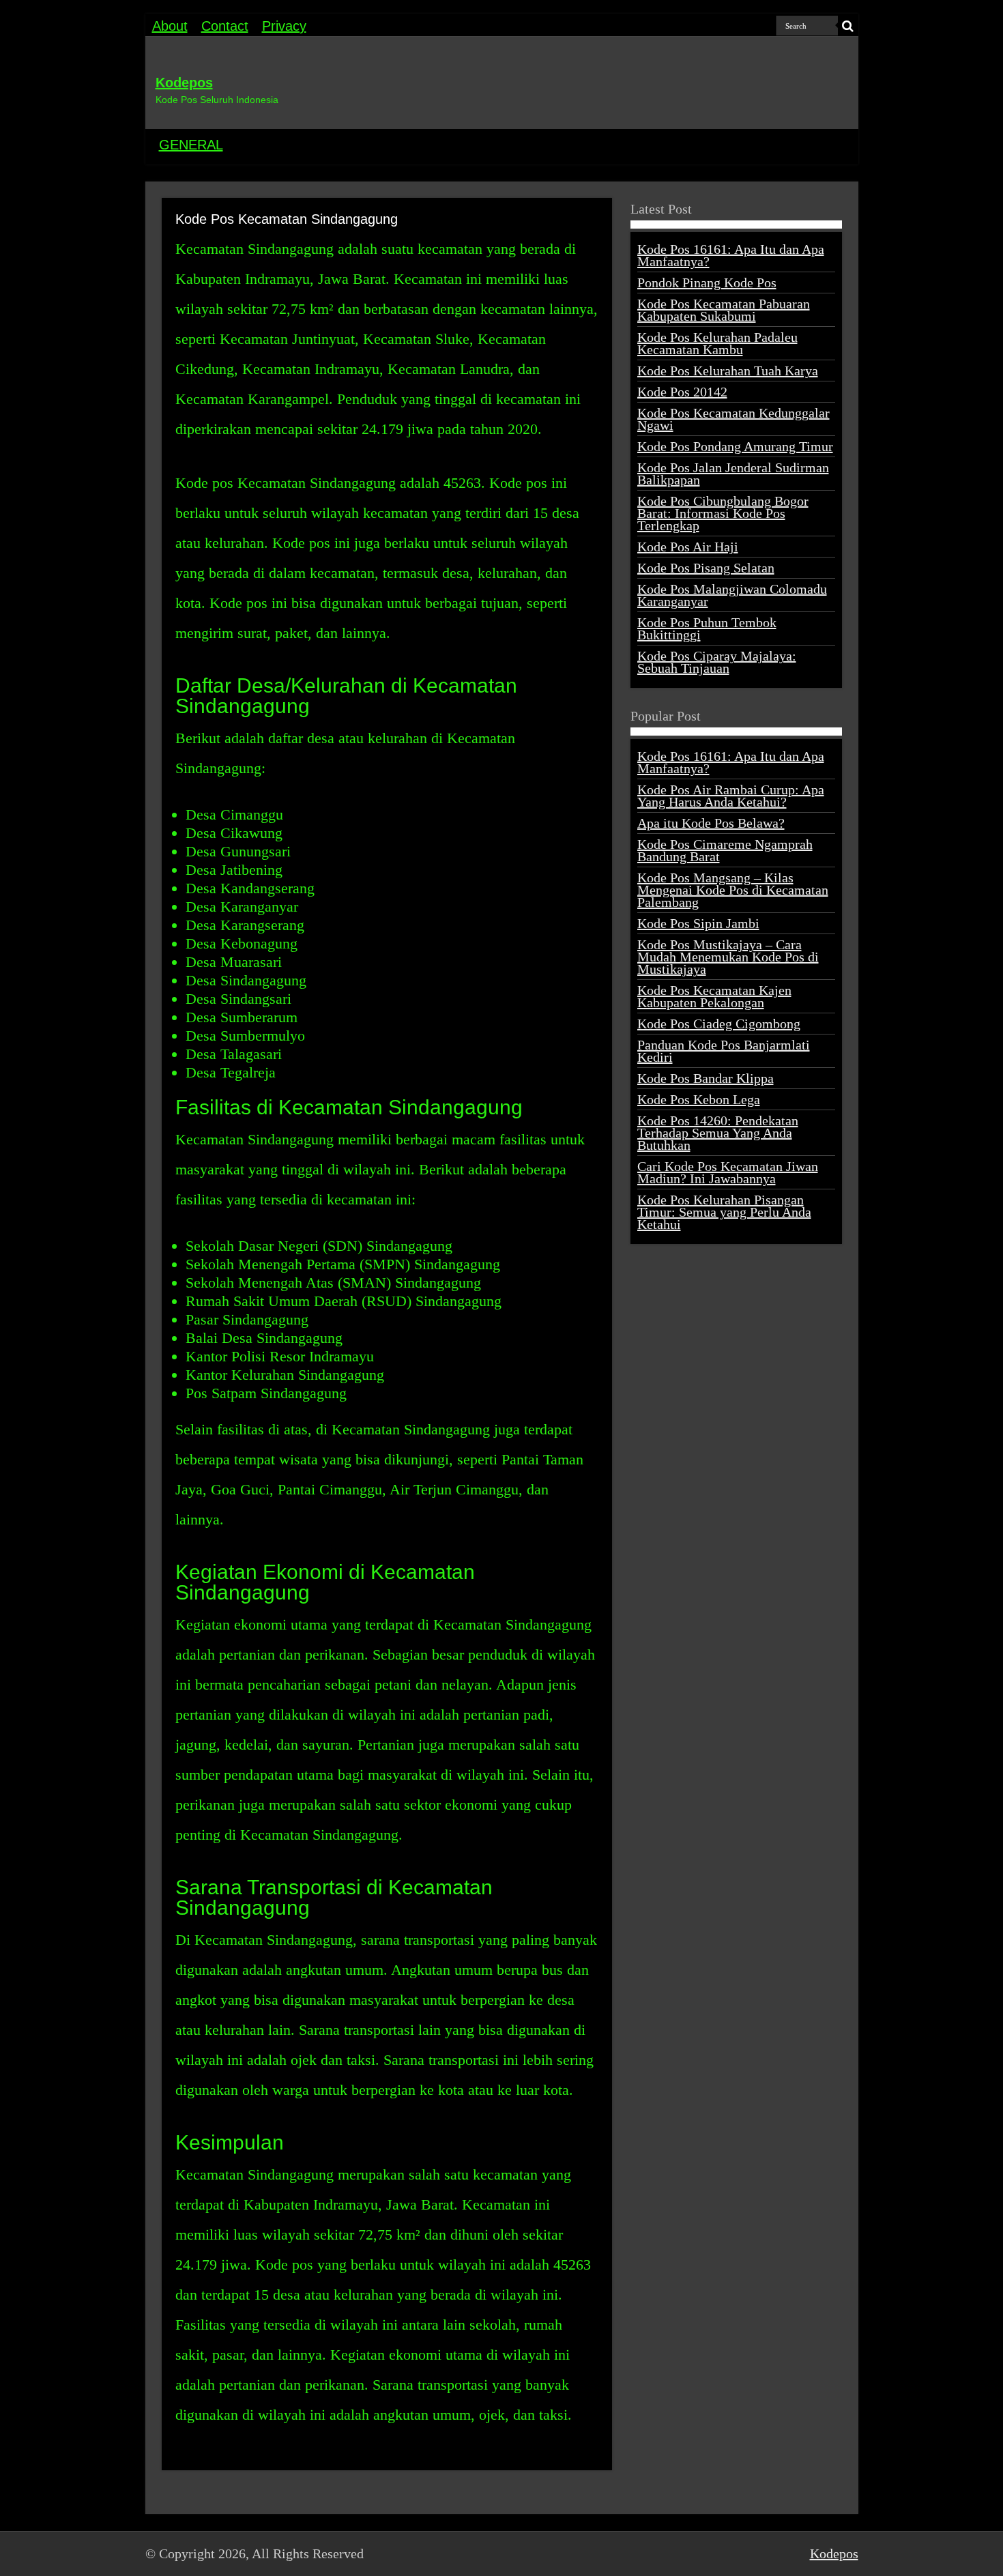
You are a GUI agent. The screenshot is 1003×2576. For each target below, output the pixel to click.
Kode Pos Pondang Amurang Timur (735, 446)
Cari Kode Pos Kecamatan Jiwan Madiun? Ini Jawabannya (728, 1172)
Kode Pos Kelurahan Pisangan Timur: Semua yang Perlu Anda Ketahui (724, 1212)
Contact (225, 26)
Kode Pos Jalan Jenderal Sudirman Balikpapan (733, 474)
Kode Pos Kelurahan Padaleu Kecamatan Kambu (717, 343)
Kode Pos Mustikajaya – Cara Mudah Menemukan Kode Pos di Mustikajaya (728, 957)
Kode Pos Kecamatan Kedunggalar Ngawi (733, 419)
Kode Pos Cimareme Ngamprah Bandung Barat (725, 850)
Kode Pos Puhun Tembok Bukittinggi (707, 628)
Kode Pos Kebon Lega (699, 1099)
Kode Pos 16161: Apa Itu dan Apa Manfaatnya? (731, 255)
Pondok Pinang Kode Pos (707, 283)
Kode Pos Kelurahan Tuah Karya (728, 371)
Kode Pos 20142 (682, 392)
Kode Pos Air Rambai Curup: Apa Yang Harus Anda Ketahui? (731, 796)
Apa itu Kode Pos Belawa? (711, 823)
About (170, 26)
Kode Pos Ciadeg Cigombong (719, 1024)
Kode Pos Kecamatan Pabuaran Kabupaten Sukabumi (724, 310)
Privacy (284, 26)
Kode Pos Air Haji (688, 547)
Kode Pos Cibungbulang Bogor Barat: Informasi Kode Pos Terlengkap (723, 513)
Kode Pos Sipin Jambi (698, 923)
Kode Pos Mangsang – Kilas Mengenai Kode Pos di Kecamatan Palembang (733, 890)
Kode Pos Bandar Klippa (706, 1078)
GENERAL (191, 145)
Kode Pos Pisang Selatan (706, 568)
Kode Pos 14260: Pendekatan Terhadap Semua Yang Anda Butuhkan (718, 1133)
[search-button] (848, 26)
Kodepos (184, 83)
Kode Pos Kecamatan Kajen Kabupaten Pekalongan (714, 996)
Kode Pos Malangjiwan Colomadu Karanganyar (732, 595)
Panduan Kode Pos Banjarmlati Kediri (724, 1051)
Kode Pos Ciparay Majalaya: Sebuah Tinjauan (717, 662)
